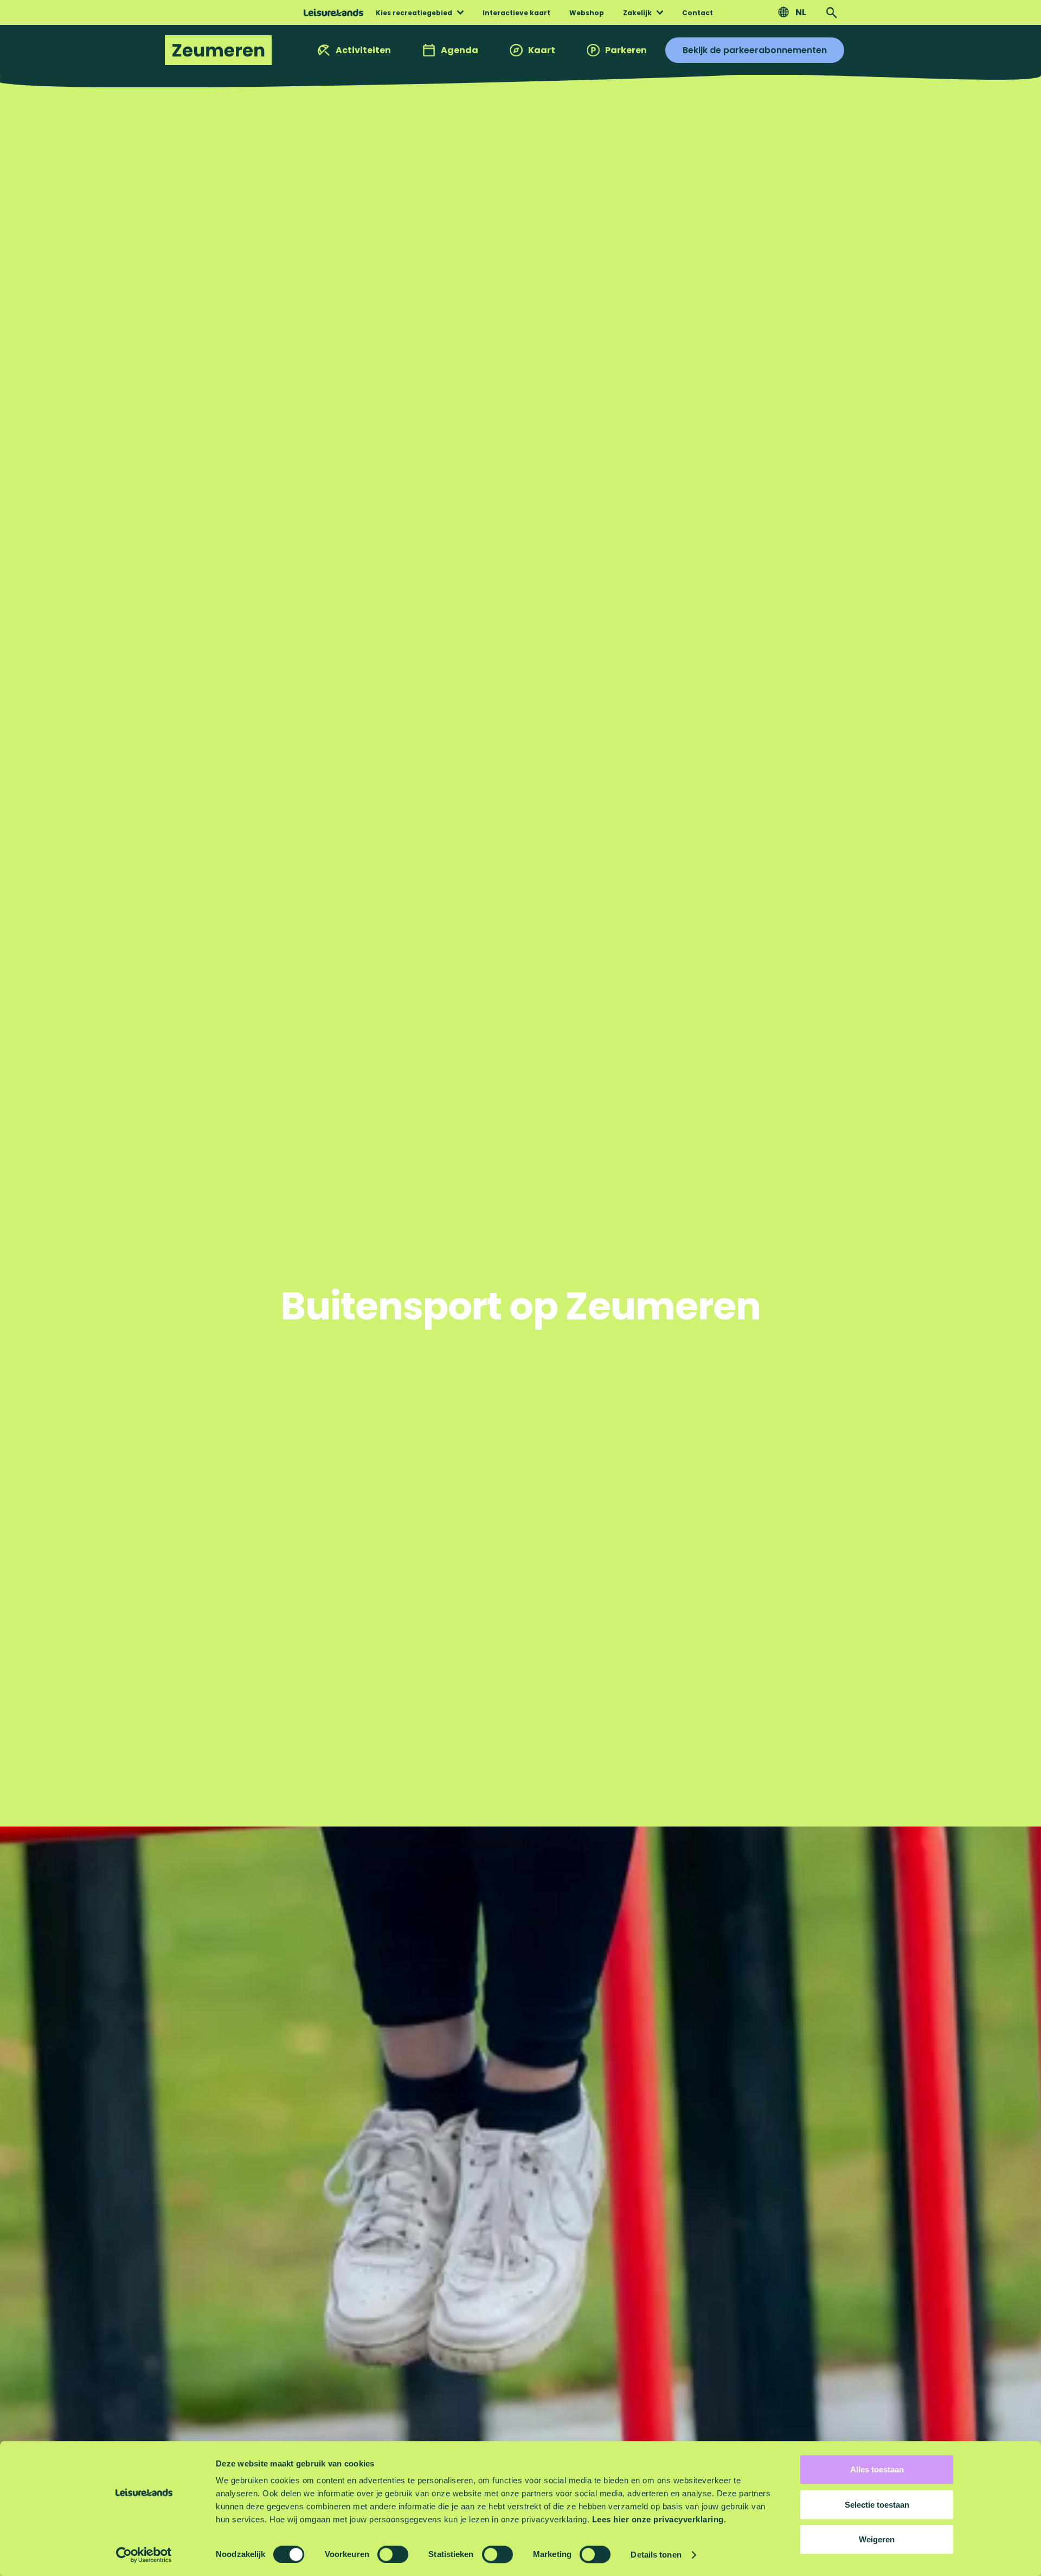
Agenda (460, 50)
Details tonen (656, 2555)
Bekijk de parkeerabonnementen (755, 50)
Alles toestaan (877, 2469)
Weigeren (877, 2539)
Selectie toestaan (877, 2505)
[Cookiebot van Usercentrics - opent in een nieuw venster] (144, 2555)
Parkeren (626, 50)
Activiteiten (363, 50)
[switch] (393, 2554)
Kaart (542, 50)
